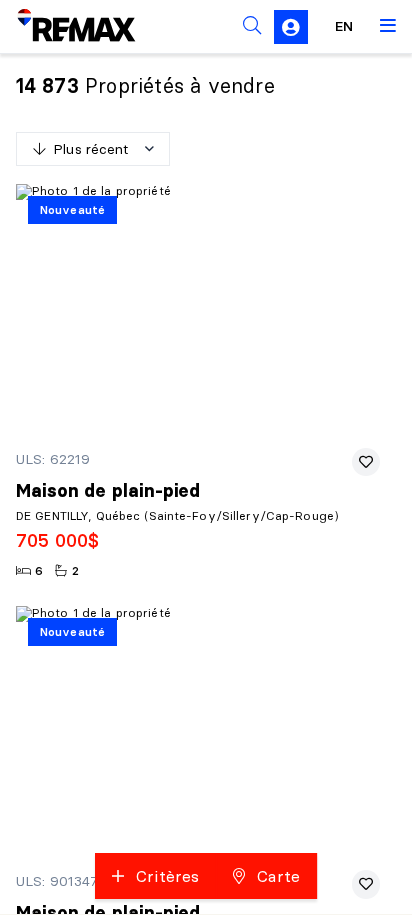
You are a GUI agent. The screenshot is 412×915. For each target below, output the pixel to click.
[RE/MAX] (64, 26)
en (344, 26)
